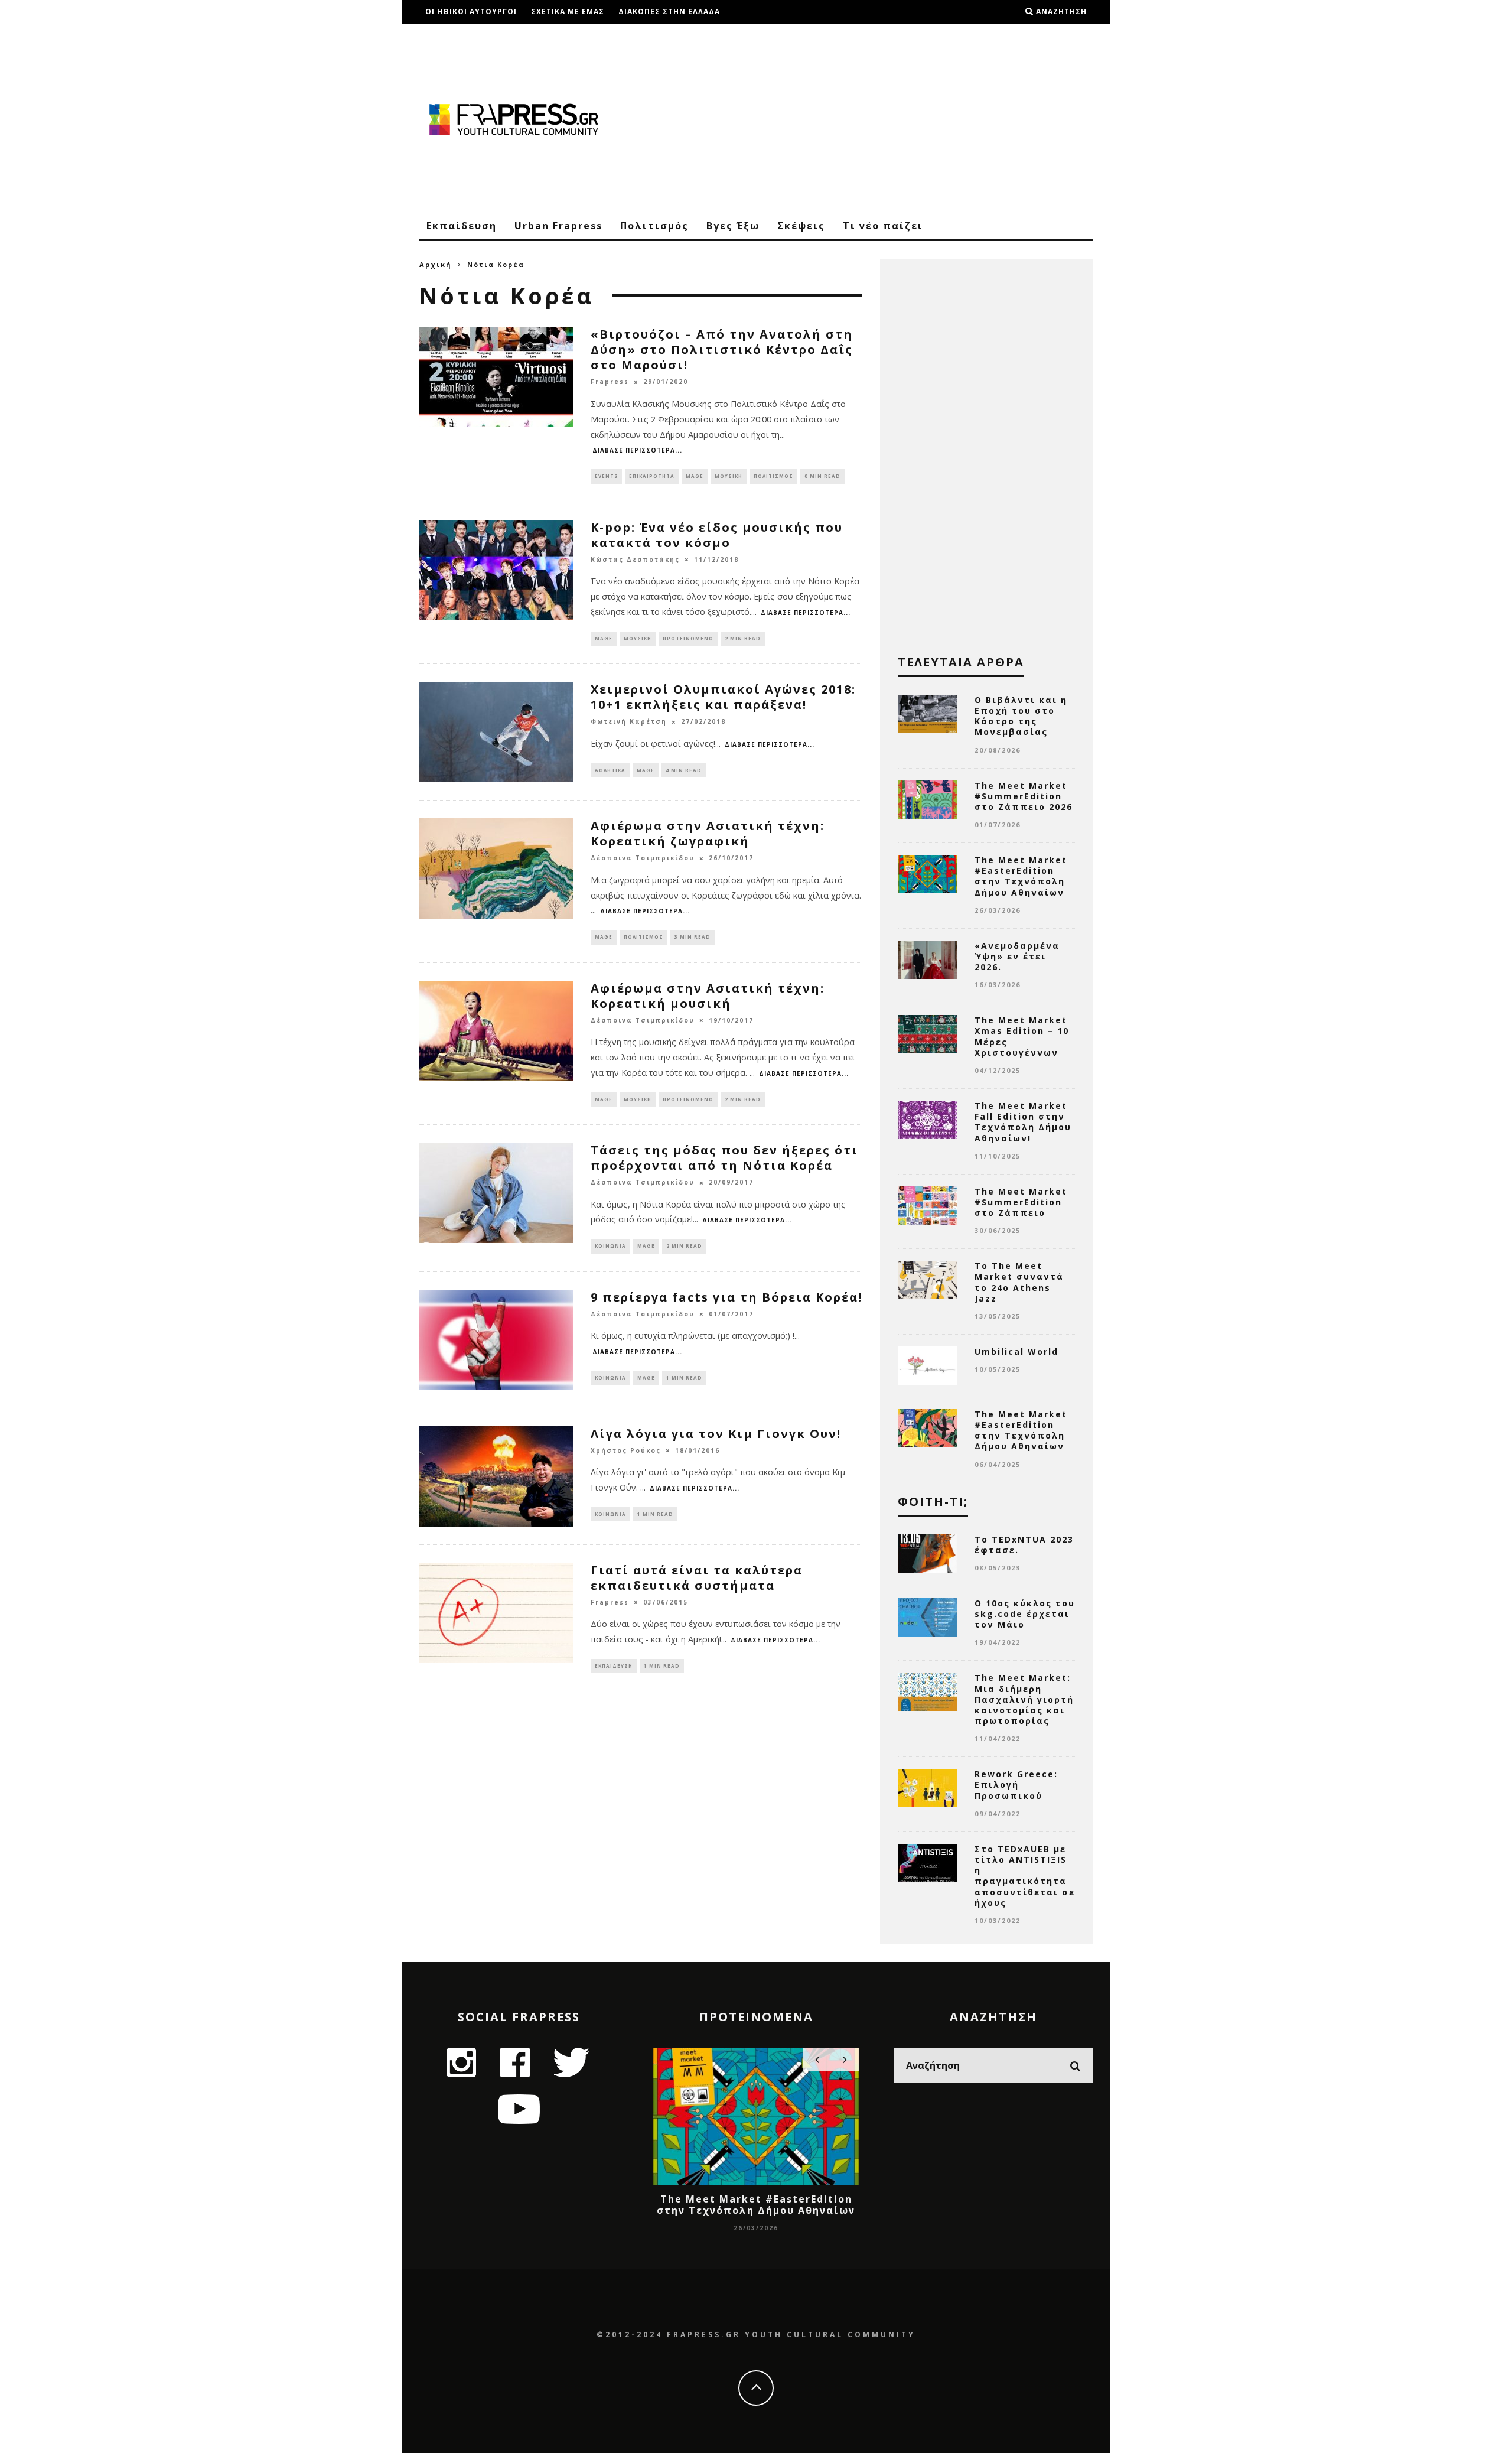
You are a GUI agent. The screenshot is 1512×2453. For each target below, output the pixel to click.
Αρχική (436, 264)
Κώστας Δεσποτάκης (635, 559)
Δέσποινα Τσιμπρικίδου (643, 858)
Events (606, 476)
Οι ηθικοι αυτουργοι (471, 12)
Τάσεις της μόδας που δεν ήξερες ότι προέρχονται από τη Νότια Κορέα (724, 1158)
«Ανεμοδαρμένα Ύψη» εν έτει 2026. (1017, 956)
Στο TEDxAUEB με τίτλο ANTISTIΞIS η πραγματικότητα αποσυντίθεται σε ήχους (1025, 1876)
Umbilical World (1016, 1351)
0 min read (822, 476)
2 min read (743, 638)
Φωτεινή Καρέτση (629, 722)
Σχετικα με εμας (568, 12)
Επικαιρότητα (652, 476)
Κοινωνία (610, 1246)
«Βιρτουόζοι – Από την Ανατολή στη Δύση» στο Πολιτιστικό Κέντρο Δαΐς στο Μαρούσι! (722, 349)
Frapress (610, 382)
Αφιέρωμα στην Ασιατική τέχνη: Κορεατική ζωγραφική (708, 833)
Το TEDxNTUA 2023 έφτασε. (1024, 1545)
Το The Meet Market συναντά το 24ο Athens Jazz (1019, 1282)
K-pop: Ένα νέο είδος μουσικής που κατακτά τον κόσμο (717, 535)
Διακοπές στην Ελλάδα (669, 12)
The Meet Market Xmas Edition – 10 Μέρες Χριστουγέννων (1022, 1036)
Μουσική (729, 476)
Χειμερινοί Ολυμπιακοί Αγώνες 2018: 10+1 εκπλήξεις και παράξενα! (723, 697)
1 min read (684, 1377)
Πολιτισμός (654, 226)
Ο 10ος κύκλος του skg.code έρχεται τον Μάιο (1025, 1614)
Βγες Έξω (733, 226)
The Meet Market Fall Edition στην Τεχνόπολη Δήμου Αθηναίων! (1023, 1122)
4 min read (684, 770)
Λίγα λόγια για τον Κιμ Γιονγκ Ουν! (716, 1434)
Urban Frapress (558, 226)
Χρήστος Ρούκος (626, 1450)
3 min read (693, 937)
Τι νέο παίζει (883, 226)
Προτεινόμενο (688, 638)
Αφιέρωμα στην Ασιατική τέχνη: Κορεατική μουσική (708, 996)
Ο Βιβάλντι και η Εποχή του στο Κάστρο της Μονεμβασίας (1021, 716)
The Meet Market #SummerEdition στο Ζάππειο (1021, 1202)
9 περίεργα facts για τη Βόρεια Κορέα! (726, 1297)
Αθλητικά (610, 770)
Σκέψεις (801, 226)
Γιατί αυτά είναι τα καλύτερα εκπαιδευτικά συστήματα (697, 1578)
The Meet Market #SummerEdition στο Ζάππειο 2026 (1024, 796)
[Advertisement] (878, 118)
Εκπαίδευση (462, 226)
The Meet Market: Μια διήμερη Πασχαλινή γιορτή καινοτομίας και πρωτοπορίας (1024, 1699)
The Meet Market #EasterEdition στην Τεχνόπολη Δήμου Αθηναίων (1021, 876)
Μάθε (695, 476)
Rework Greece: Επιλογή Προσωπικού (1016, 1785)
